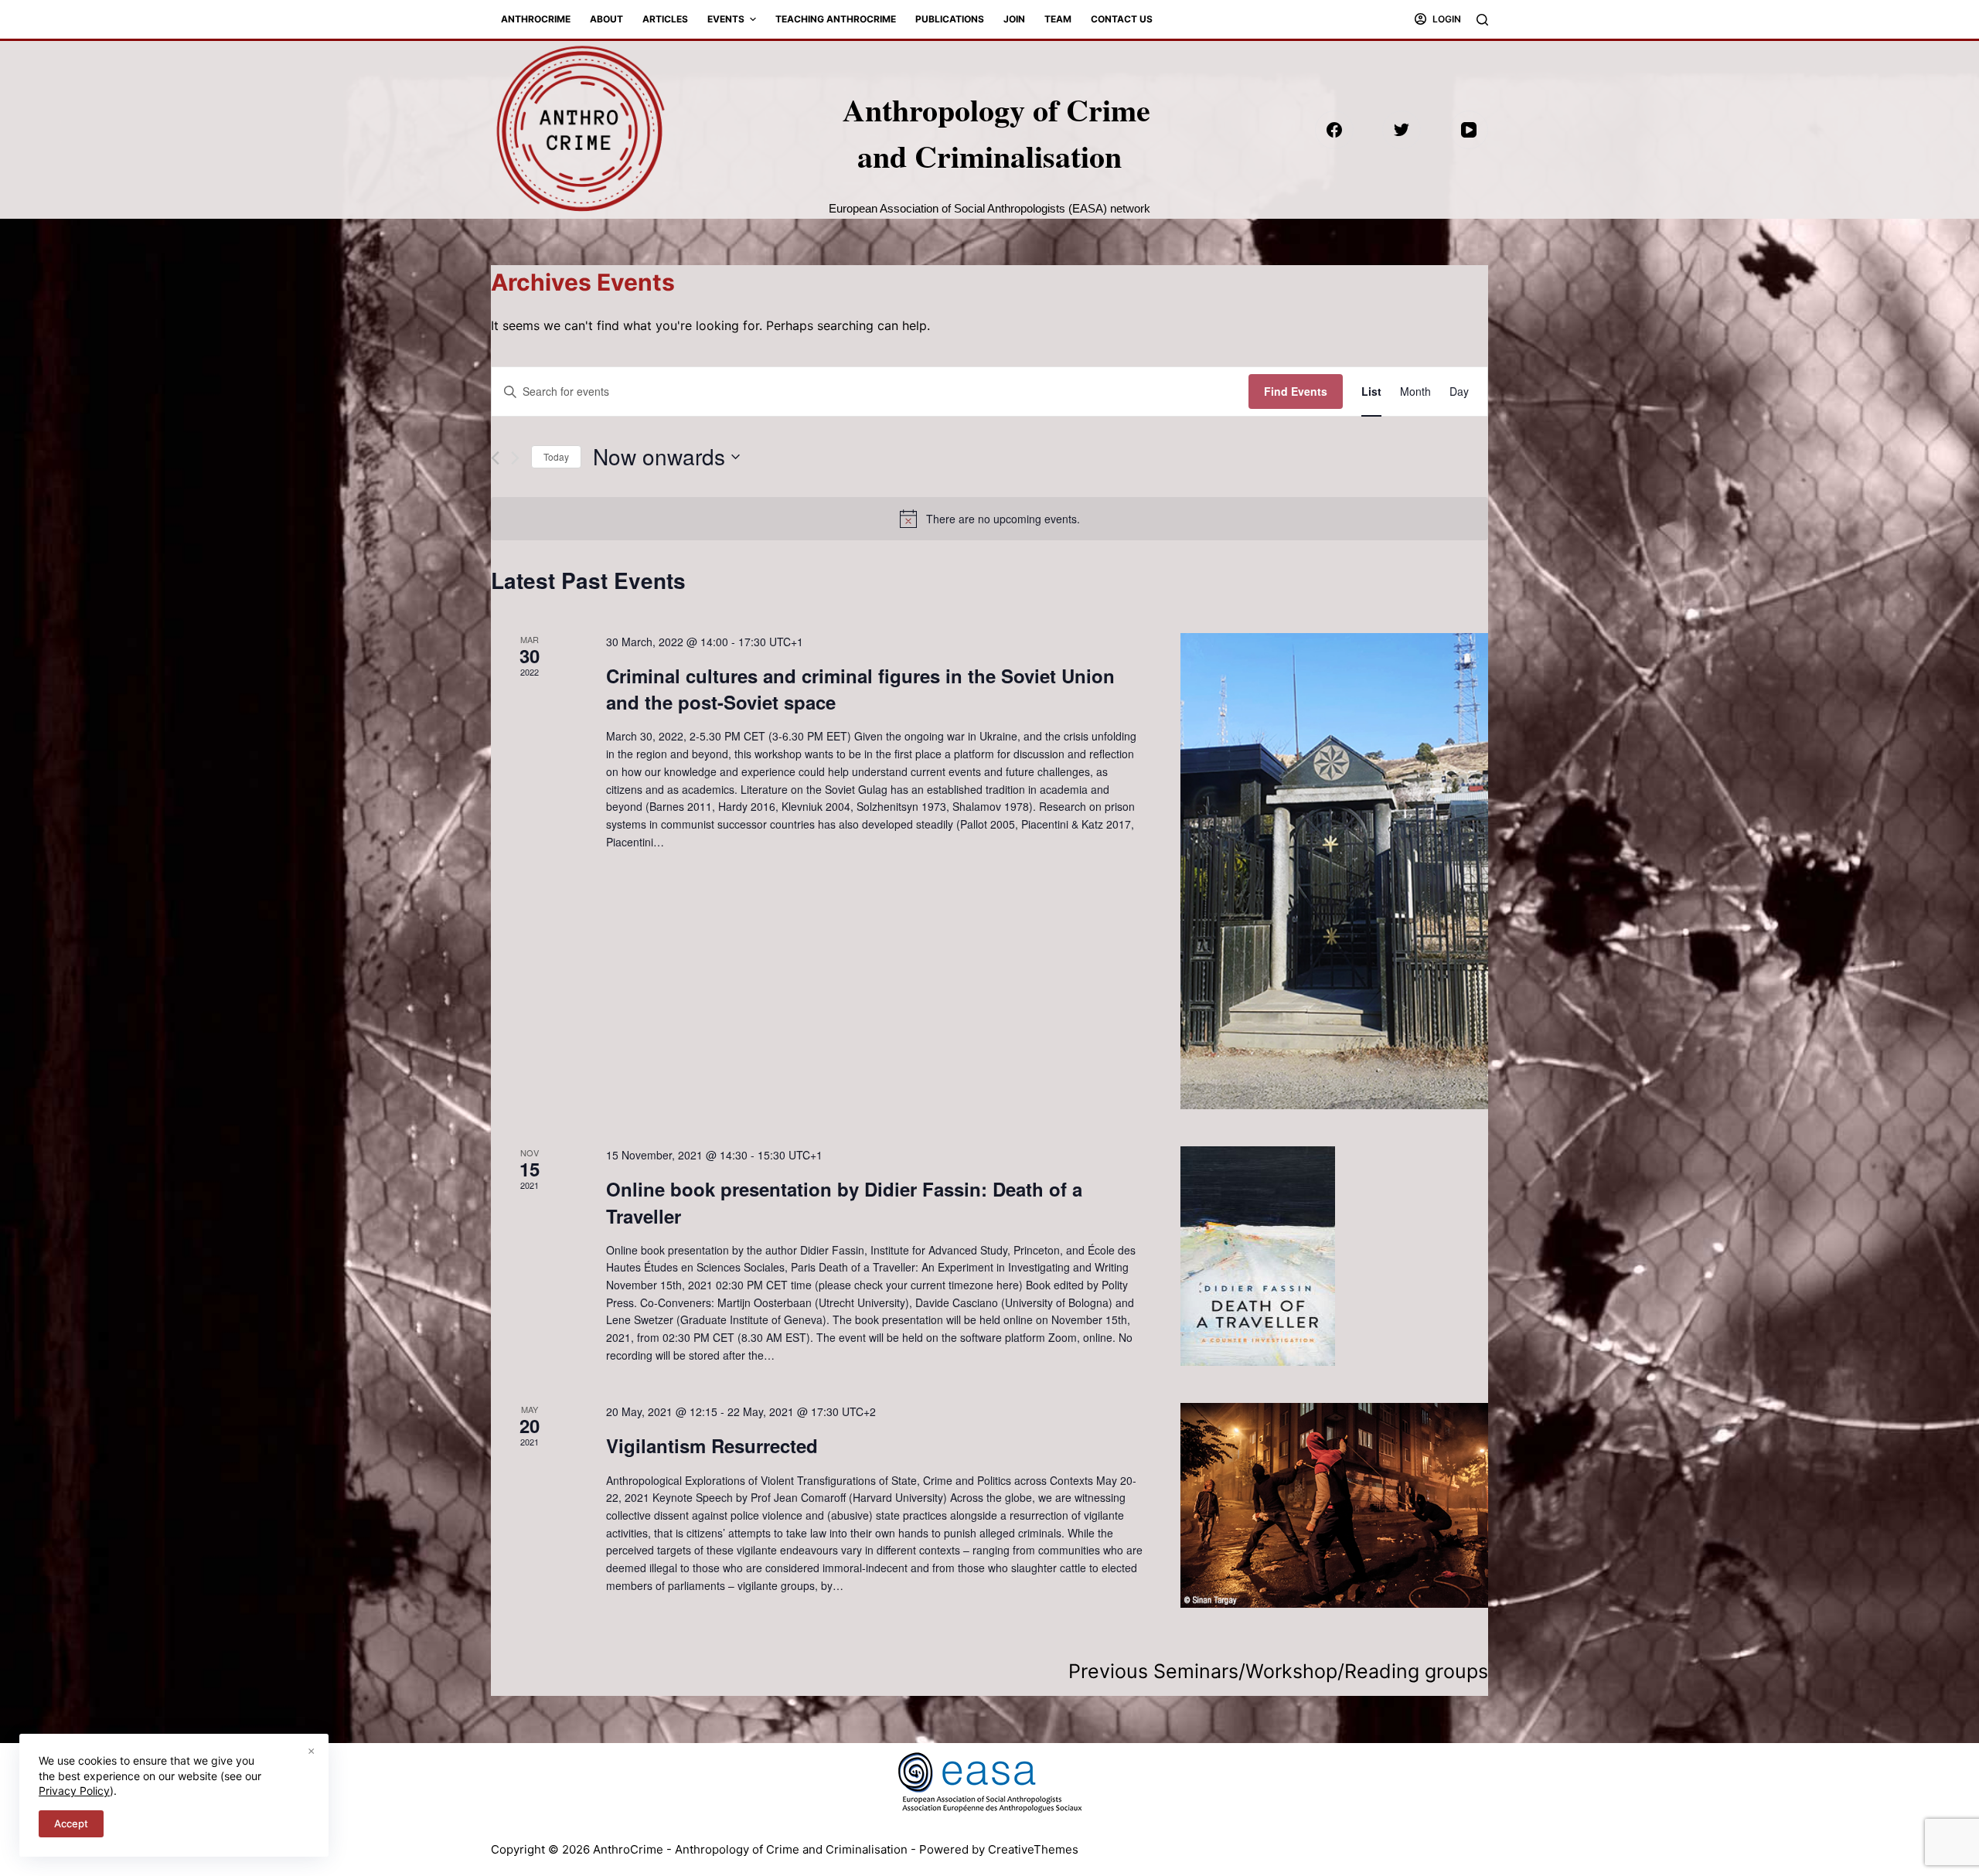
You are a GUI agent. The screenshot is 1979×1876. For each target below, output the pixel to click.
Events (726, 19)
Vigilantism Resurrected (712, 1445)
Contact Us (1122, 19)
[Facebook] (1334, 130)
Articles (665, 19)
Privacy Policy (74, 1791)
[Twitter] (1402, 130)
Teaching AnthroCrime (836, 19)
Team (1058, 19)
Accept (71, 1823)
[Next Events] (515, 458)
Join (1014, 19)
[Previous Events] (495, 458)
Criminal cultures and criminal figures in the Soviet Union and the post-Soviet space (860, 689)
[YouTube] (1469, 130)
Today (556, 456)
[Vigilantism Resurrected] (1334, 1505)
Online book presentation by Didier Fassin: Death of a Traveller (844, 1202)
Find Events (1296, 391)
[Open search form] (1482, 20)
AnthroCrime (536, 19)
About (606, 19)
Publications (950, 19)
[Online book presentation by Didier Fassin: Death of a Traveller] (1334, 1256)
